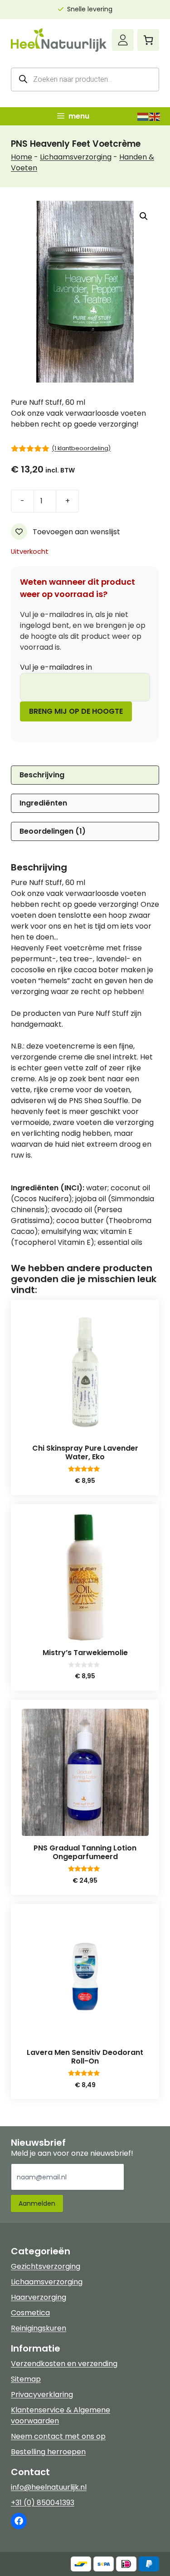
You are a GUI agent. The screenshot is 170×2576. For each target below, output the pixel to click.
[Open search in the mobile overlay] (85, 80)
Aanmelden (37, 2203)
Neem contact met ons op (58, 2436)
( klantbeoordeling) (81, 448)
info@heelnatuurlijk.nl (49, 2487)
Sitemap (26, 2379)
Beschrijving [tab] (42, 775)
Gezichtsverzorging (46, 2266)
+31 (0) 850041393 (43, 2503)
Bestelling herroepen (48, 2452)
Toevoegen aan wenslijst (75, 532)
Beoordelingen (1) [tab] (53, 831)
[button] (144, 216)
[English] (155, 116)
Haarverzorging (39, 2297)
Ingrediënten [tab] (43, 803)
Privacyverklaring (42, 2394)
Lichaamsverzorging (76, 157)
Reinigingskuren (39, 2328)
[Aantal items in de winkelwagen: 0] (148, 40)
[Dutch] (143, 116)
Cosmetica (30, 2313)
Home (22, 157)
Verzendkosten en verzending (64, 2364)
